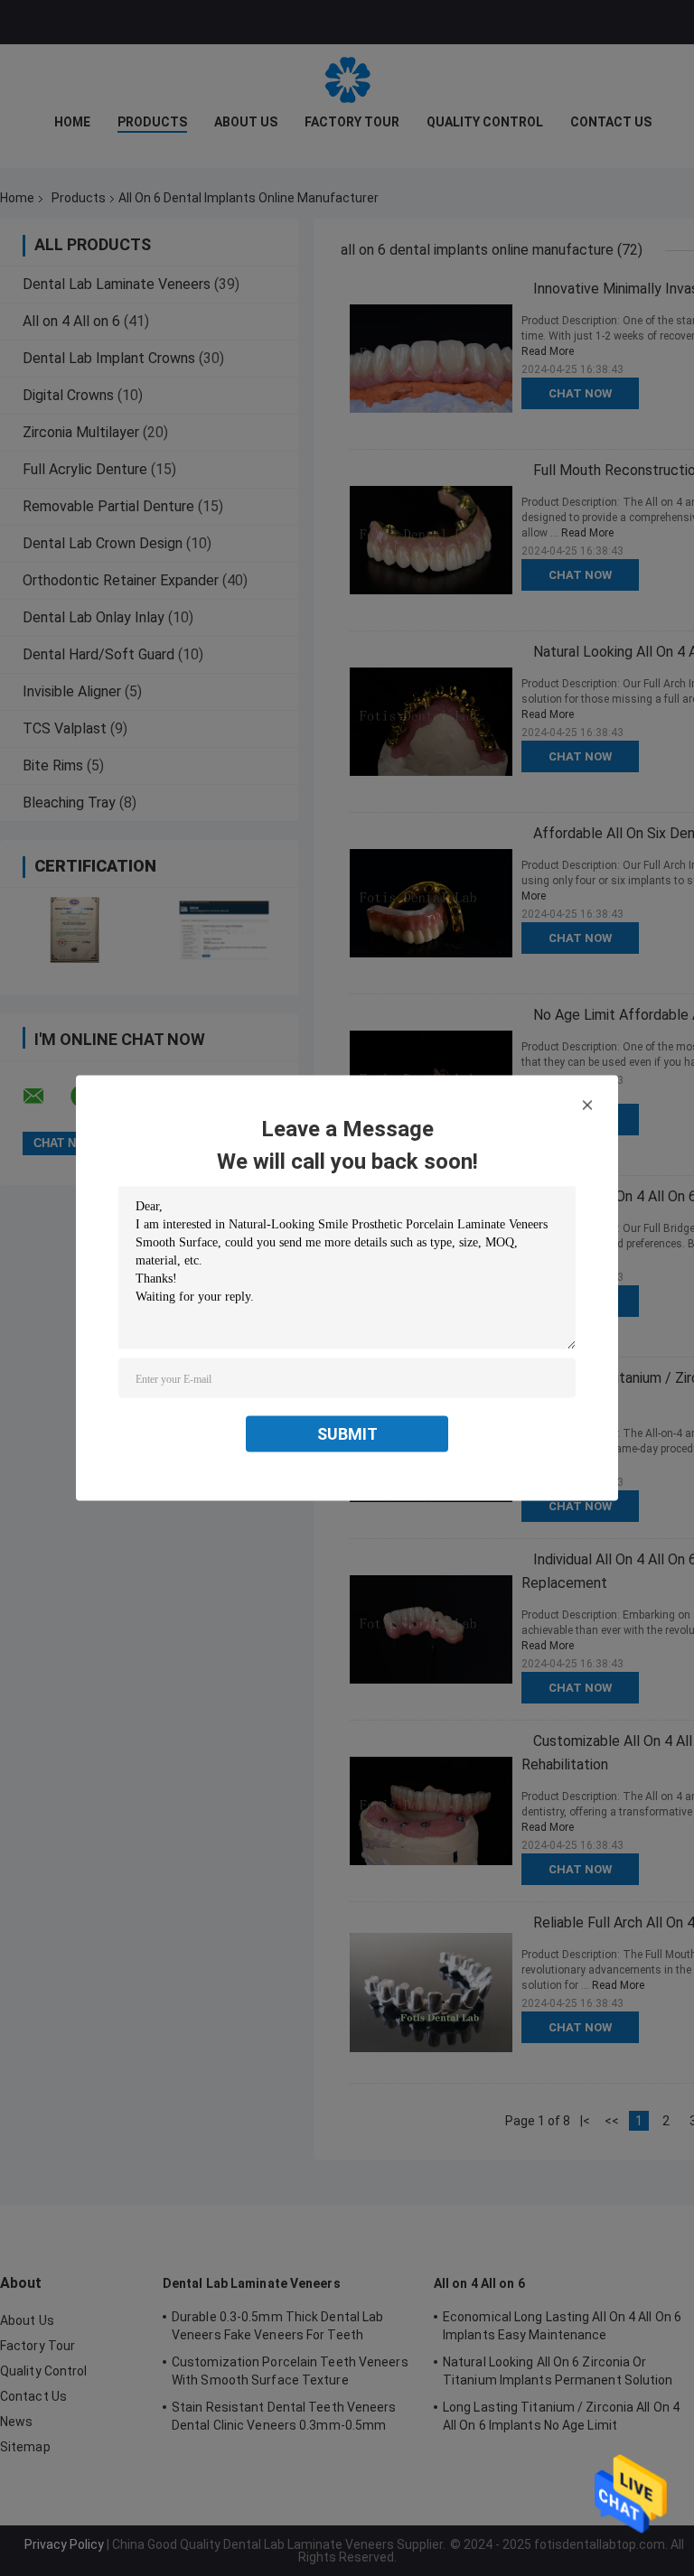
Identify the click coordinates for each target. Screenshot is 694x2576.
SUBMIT (347, 1434)
